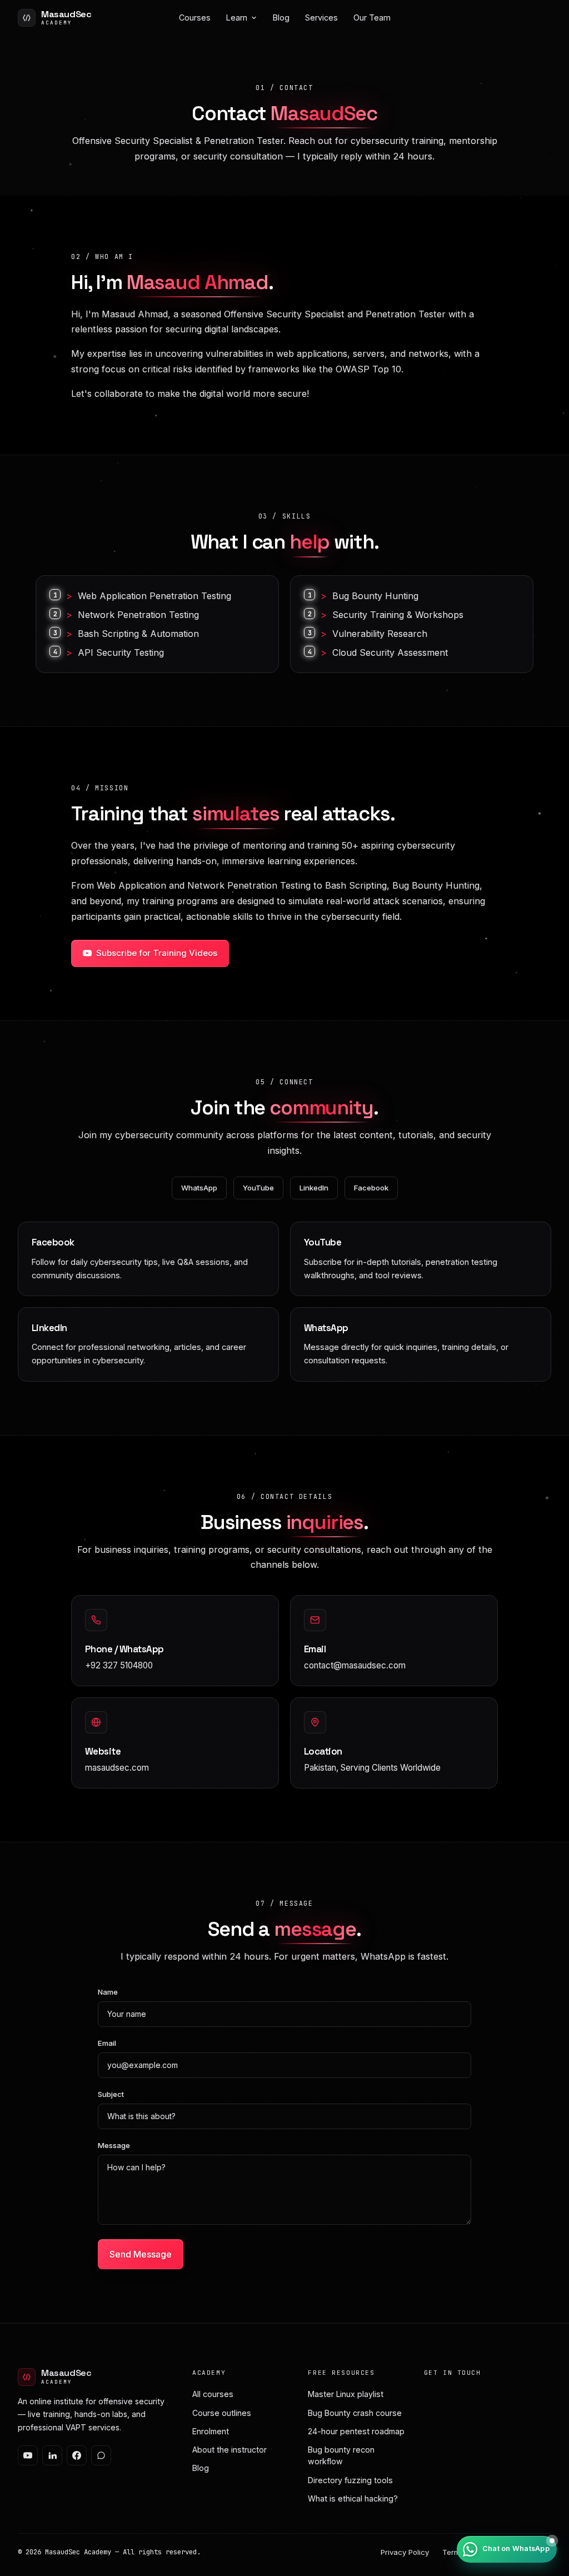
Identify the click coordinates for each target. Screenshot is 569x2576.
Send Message (141, 2254)
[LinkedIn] (52, 2455)
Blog (281, 18)
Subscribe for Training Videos (157, 953)
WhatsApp (199, 1188)
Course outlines (222, 2413)
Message (114, 2145)
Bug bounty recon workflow (341, 2455)
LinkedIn (314, 1188)
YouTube (258, 1188)
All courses (213, 2394)
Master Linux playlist (346, 2394)
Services (321, 18)
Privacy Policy (405, 2552)
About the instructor (229, 2450)
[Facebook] (77, 2455)
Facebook (371, 1188)
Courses (195, 18)
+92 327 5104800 (119, 1665)
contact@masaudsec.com (355, 1665)
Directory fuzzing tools (350, 2480)
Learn (237, 18)
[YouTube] (28, 2455)
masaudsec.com (117, 1768)
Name (108, 1992)
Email (107, 2043)
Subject (111, 2094)
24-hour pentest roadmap (356, 2431)
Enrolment (211, 2431)
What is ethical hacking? (353, 2498)
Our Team (372, 18)
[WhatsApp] (101, 2455)
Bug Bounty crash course (355, 2413)
